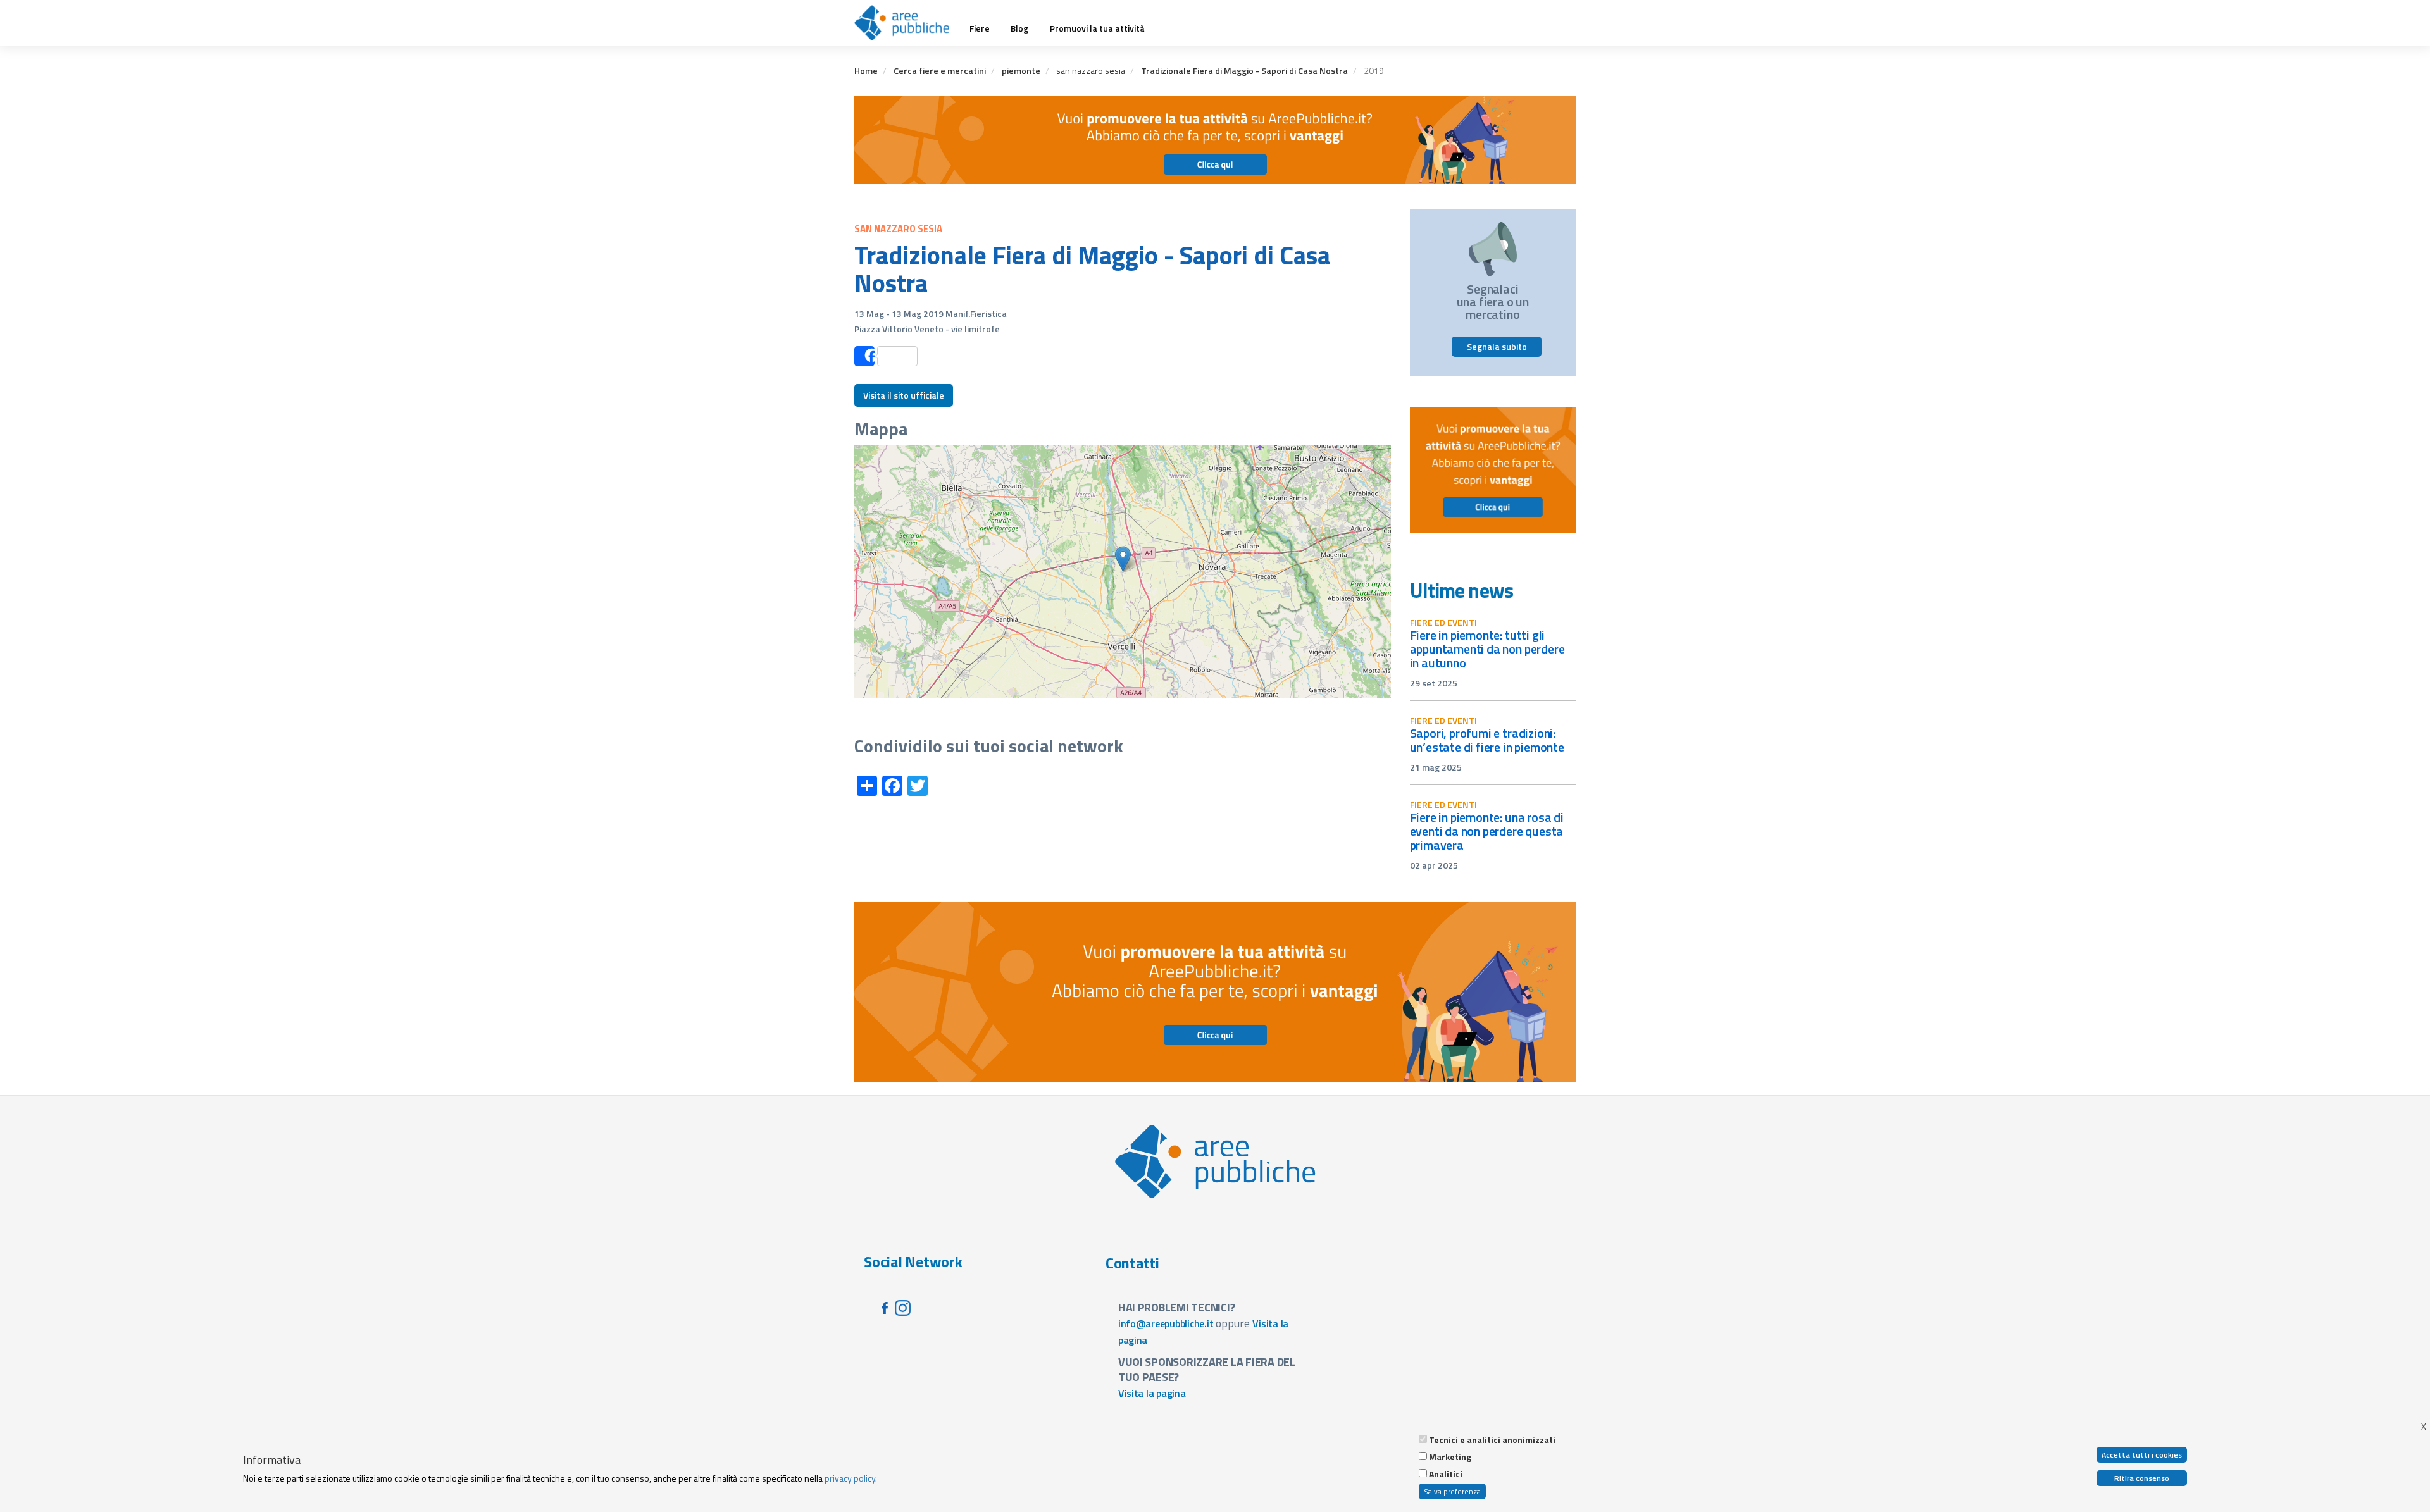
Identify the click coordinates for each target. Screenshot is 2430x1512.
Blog (1019, 28)
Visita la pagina (1152, 1393)
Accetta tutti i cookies (2142, 1455)
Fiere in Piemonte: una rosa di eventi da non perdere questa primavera (1487, 831)
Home (866, 71)
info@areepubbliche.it (1166, 1323)
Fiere (980, 28)
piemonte (1021, 71)
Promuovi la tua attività (1097, 28)
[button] (1123, 559)
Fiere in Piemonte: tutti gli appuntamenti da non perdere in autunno (1487, 649)
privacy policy (850, 1478)
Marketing (1450, 1457)
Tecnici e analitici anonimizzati (1492, 1440)
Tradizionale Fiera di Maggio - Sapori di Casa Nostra (1244, 71)
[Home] (907, 23)
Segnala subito (1497, 346)
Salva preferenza (1452, 1491)
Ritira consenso (2142, 1478)
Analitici (1446, 1474)
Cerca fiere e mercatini (940, 71)
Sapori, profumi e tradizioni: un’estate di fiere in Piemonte (1487, 740)
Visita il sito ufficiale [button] (904, 395)
